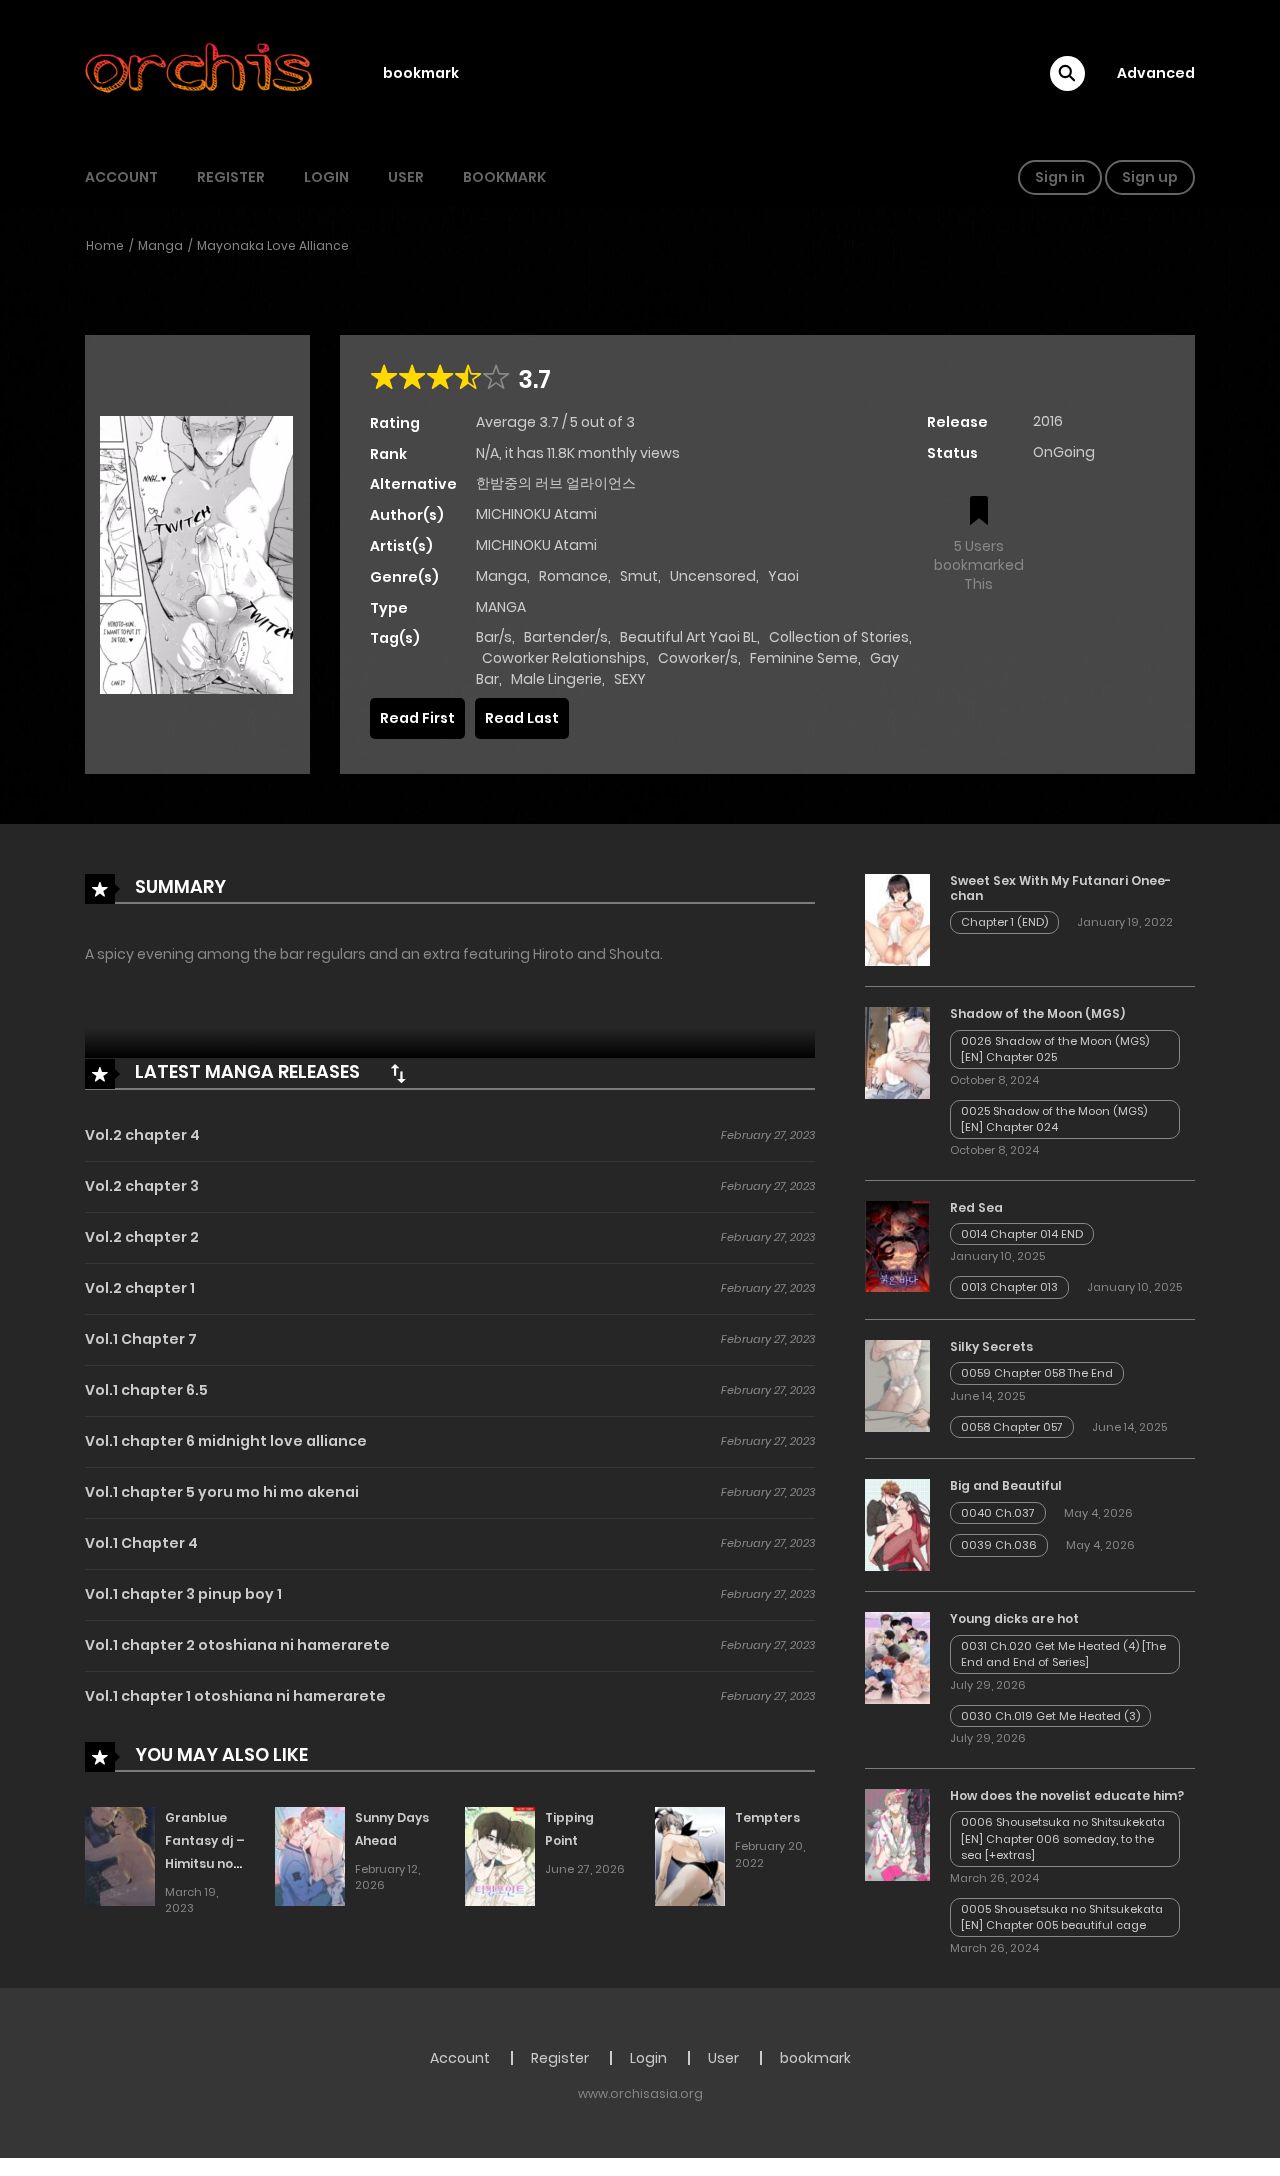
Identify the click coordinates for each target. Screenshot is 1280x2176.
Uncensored (713, 576)
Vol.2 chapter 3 (142, 1186)
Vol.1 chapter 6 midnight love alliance (226, 1441)
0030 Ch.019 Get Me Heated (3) (1050, 1716)
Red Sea (976, 1207)
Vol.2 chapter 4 (142, 1135)
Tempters (767, 1817)
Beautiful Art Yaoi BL (688, 637)
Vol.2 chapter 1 (140, 1288)
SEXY (630, 679)
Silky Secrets (991, 1346)
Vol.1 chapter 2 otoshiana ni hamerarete (237, 1645)
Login (326, 177)
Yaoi (783, 576)
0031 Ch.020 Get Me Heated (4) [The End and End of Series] (1063, 1654)
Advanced (1156, 73)
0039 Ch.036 (999, 1545)
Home (105, 245)
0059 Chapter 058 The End (1037, 1373)
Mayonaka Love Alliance (273, 245)
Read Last (522, 718)
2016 (1048, 421)
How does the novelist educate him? (1067, 1795)
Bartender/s (566, 637)
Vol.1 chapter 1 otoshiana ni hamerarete (235, 1696)
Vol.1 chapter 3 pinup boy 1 (183, 1594)
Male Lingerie (556, 679)
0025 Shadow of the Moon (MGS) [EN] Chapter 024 (1054, 1119)
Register (231, 177)
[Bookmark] (979, 512)
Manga (160, 245)
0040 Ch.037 (998, 1513)
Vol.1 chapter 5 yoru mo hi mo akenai (222, 1492)
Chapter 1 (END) (1004, 922)
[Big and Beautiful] (897, 1524)
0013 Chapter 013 (1009, 1287)
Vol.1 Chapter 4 (141, 1543)
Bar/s (494, 637)
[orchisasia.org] (201, 73)
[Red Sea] (897, 1245)
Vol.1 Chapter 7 (141, 1339)
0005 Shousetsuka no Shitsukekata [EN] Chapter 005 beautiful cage (1062, 1917)
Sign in (1060, 177)
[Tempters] (690, 1856)
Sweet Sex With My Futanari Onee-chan (1060, 887)
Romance (573, 576)
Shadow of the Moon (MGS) (1037, 1013)
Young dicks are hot (1014, 1618)
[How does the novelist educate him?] (897, 1834)
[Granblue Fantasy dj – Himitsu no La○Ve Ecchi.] (120, 1856)
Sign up (1150, 177)
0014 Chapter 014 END (1022, 1234)
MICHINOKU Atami (536, 514)
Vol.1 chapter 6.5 (146, 1390)
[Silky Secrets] (897, 1385)
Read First (417, 718)
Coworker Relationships (564, 658)
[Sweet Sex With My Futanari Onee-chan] (897, 919)
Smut (639, 576)
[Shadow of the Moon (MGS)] (897, 1052)
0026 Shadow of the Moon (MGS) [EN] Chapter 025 (1055, 1049)
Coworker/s (698, 658)
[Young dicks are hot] (897, 1657)
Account (121, 177)
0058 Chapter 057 (1012, 1427)
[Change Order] (398, 1073)
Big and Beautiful (1006, 1485)
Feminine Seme (804, 658)
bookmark (421, 73)
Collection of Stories (839, 637)
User (406, 177)
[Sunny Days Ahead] (310, 1856)
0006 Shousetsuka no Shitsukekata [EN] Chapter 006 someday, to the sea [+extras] (1063, 1838)
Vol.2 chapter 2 (142, 1237)
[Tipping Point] (500, 1856)
